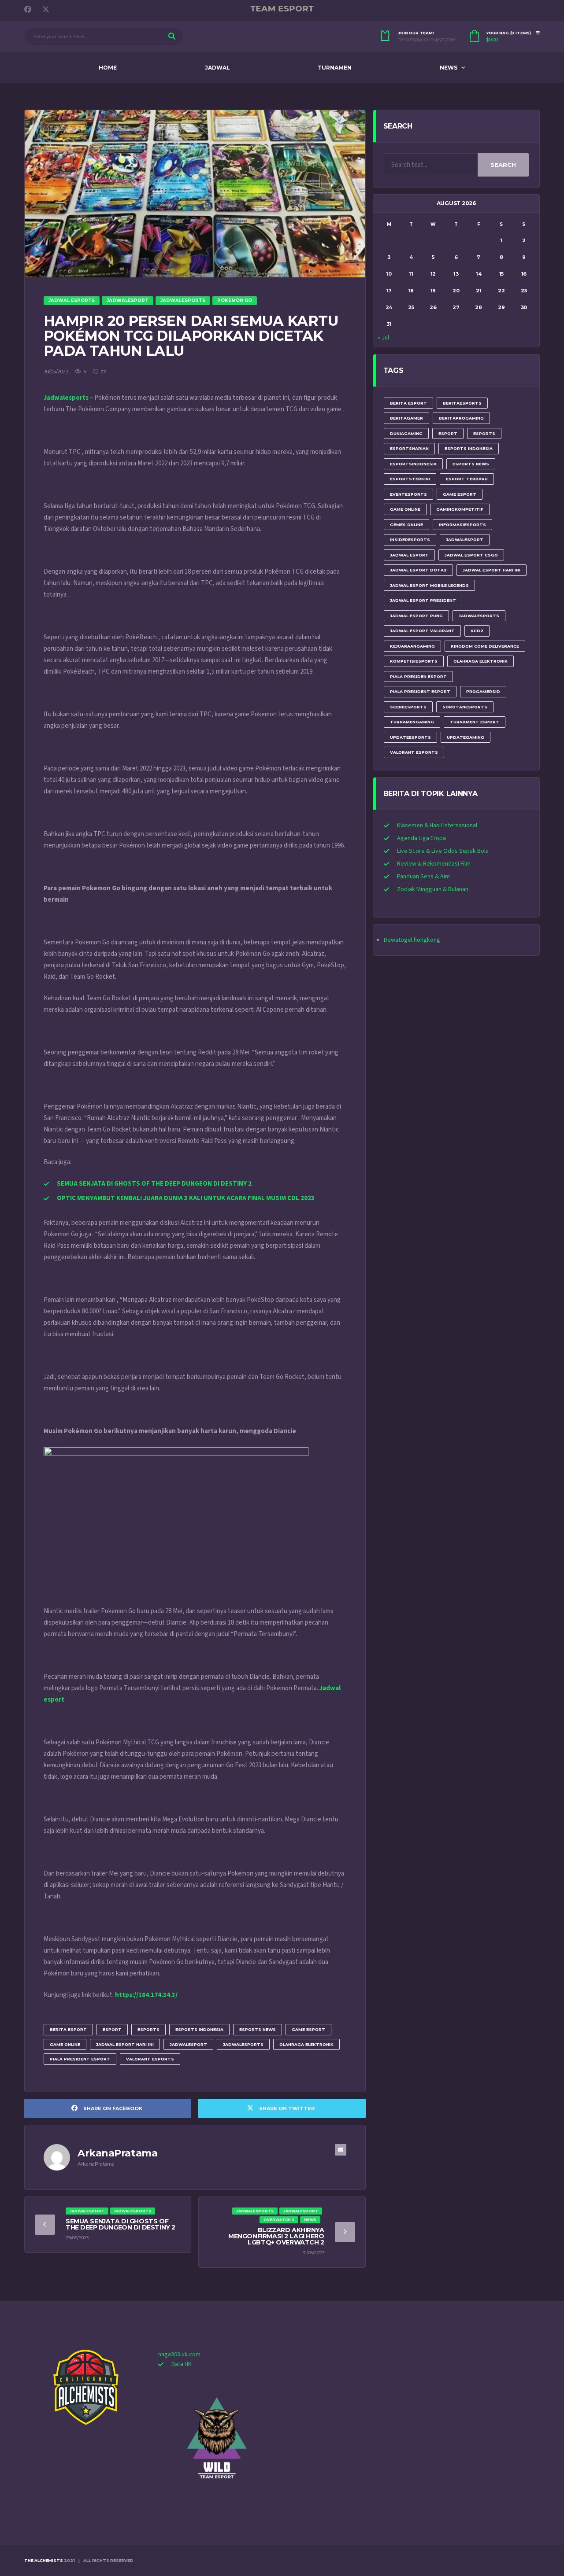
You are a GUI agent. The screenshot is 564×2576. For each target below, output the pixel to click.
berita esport (68, 2029)
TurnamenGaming (412, 722)
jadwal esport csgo (471, 555)
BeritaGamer (406, 418)
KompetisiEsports (414, 661)
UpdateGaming (466, 737)
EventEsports (408, 494)
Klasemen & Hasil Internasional (437, 825)
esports (148, 2029)
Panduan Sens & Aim (423, 877)
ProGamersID (483, 691)
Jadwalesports (66, 398)
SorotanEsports (465, 707)
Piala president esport (80, 2059)
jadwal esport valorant (422, 631)
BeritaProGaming (461, 418)
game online (65, 2044)
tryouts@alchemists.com (427, 40)
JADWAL (217, 68)
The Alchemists (43, 2560)
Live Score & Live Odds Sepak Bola (443, 851)
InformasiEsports (462, 525)
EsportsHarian (409, 448)
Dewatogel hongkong (412, 940)
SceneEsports (408, 707)
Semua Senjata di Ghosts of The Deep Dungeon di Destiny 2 (121, 2224)
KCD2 (477, 631)
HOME (108, 68)
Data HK (182, 2364)
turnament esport (475, 722)
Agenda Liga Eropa (421, 838)
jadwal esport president (423, 600)
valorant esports (150, 2059)
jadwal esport (409, 555)
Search (503, 165)
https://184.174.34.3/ (146, 1995)
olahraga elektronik (306, 2044)
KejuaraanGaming (412, 646)
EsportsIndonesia (413, 464)
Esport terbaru (467, 479)
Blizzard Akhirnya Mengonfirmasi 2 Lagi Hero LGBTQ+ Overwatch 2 (276, 2236)
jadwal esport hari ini (125, 2044)
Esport (112, 2029)
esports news (258, 2029)
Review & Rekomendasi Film (434, 864)
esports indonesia (199, 2029)
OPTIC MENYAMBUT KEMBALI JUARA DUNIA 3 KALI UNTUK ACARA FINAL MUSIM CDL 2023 (186, 1198)
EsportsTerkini (410, 479)
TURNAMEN (335, 68)
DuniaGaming (406, 433)
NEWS (449, 68)
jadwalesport (188, 2044)
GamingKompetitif (460, 509)
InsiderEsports (410, 540)
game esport (308, 2029)
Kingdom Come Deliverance (485, 646)
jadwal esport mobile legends (429, 585)
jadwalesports (243, 2044)
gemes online (406, 525)
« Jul (383, 338)
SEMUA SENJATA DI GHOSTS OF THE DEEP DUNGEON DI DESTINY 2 (154, 1184)
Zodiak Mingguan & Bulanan (433, 889)
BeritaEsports (462, 403)
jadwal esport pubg (416, 616)
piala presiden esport (418, 676)
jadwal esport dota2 (418, 570)
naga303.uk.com (179, 2355)
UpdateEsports (410, 737)
